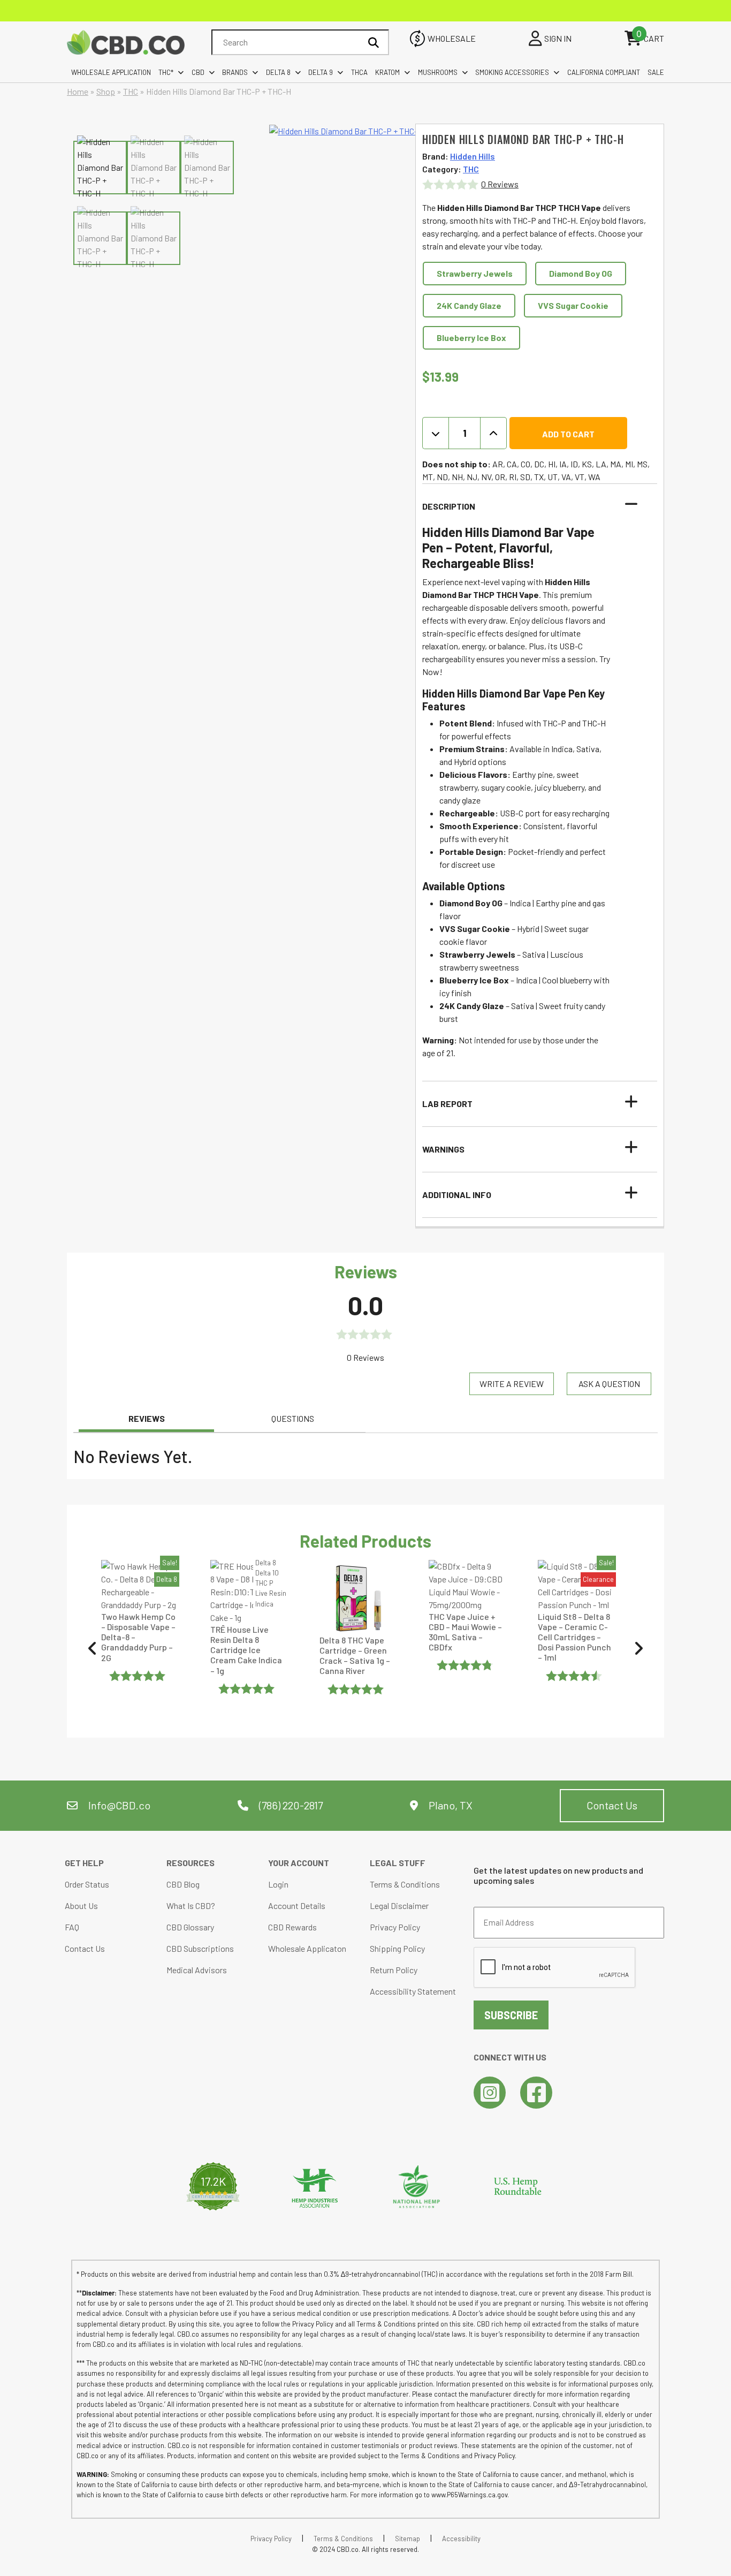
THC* (166, 72)
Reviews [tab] (147, 1418)
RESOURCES (191, 1863)
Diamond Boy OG (581, 273)
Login (278, 1884)
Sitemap (408, 2539)
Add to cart (568, 434)
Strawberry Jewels (475, 273)
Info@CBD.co (119, 1805)
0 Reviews (500, 184)
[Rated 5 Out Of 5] (139, 1676)
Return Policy (394, 1970)
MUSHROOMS (438, 72)
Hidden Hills (473, 156)
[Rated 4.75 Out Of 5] (466, 1665)
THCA (359, 72)
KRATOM (387, 72)
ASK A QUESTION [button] (609, 1384)
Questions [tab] (293, 1418)
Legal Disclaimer (399, 1906)
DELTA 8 (278, 72)
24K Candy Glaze (469, 305)
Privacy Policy (395, 1927)
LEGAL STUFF (398, 1863)
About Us (81, 1906)
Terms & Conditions (405, 1884)
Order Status (87, 1884)
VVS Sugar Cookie (573, 305)
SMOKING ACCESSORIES (512, 72)
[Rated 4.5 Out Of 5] (575, 1676)
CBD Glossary (190, 1927)
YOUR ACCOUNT (299, 1863)
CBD (198, 72)
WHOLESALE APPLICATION (111, 72)
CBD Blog (183, 1884)
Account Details (297, 1906)
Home (78, 91)
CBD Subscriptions (200, 1948)
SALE (656, 72)
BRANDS (235, 72)
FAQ (72, 1927)
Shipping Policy (397, 1948)
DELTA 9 (321, 72)
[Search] (374, 42)
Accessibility (461, 2539)
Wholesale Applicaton (307, 1948)
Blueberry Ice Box (471, 338)
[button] (533, 506)
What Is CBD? (191, 1906)
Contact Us (612, 1805)
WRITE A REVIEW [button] (512, 1384)
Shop (106, 91)
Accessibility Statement (413, 1991)
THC (131, 91)
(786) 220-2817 (290, 1805)
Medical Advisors (197, 1970)
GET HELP (84, 1863)
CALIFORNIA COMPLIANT (604, 72)
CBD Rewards (292, 1927)
